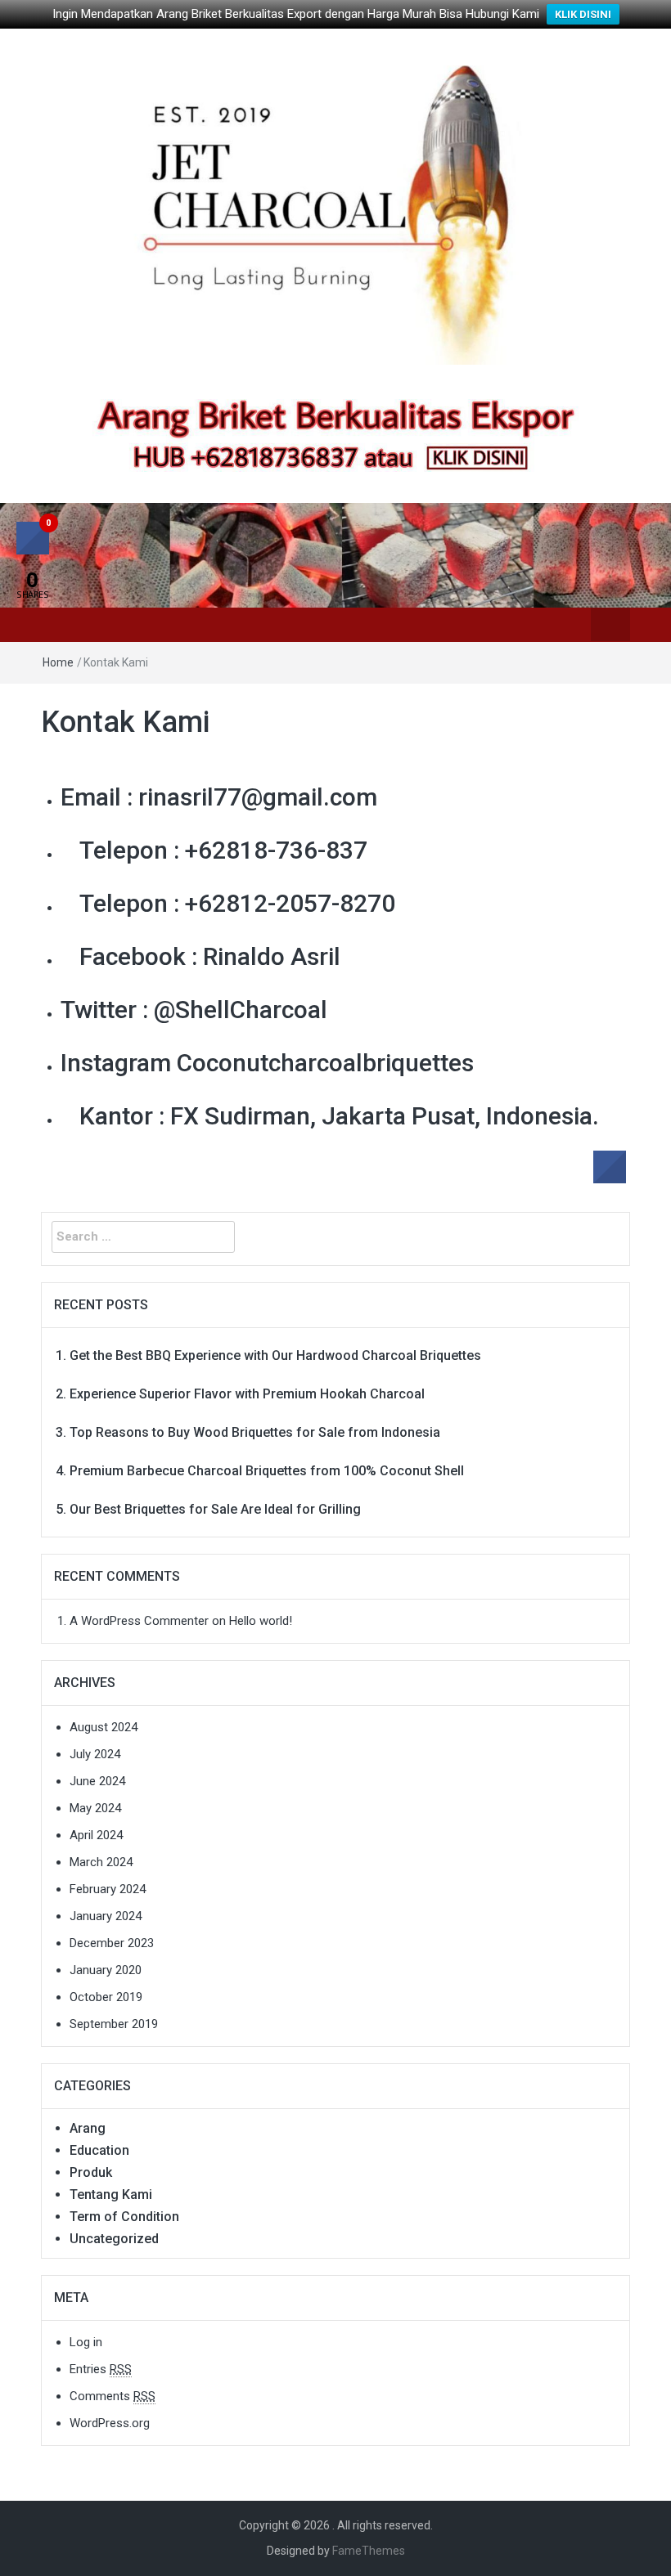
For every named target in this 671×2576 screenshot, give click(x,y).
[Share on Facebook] (610, 1178)
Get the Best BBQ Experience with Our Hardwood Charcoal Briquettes (275, 1355)
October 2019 (106, 1997)
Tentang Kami (111, 2195)
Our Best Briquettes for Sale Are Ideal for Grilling (215, 1509)
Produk (91, 2172)
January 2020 (106, 1970)
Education (99, 2150)
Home (58, 662)
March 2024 (101, 1862)
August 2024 (104, 1727)
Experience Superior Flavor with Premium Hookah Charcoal (247, 1394)
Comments (113, 2396)
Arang (88, 2128)
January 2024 (106, 1916)
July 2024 (95, 1754)
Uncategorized (114, 2239)
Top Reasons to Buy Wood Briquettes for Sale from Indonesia (255, 1432)
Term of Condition (124, 2217)
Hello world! (261, 1621)
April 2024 (96, 1835)
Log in (86, 2342)
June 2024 (97, 1781)
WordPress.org (110, 2423)
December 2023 (112, 1943)
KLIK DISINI (583, 14)
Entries (101, 2369)
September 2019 (114, 2024)
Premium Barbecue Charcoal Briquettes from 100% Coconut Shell (267, 1471)
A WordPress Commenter (139, 1621)
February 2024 (108, 1889)
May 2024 (95, 1808)
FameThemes (369, 2551)
